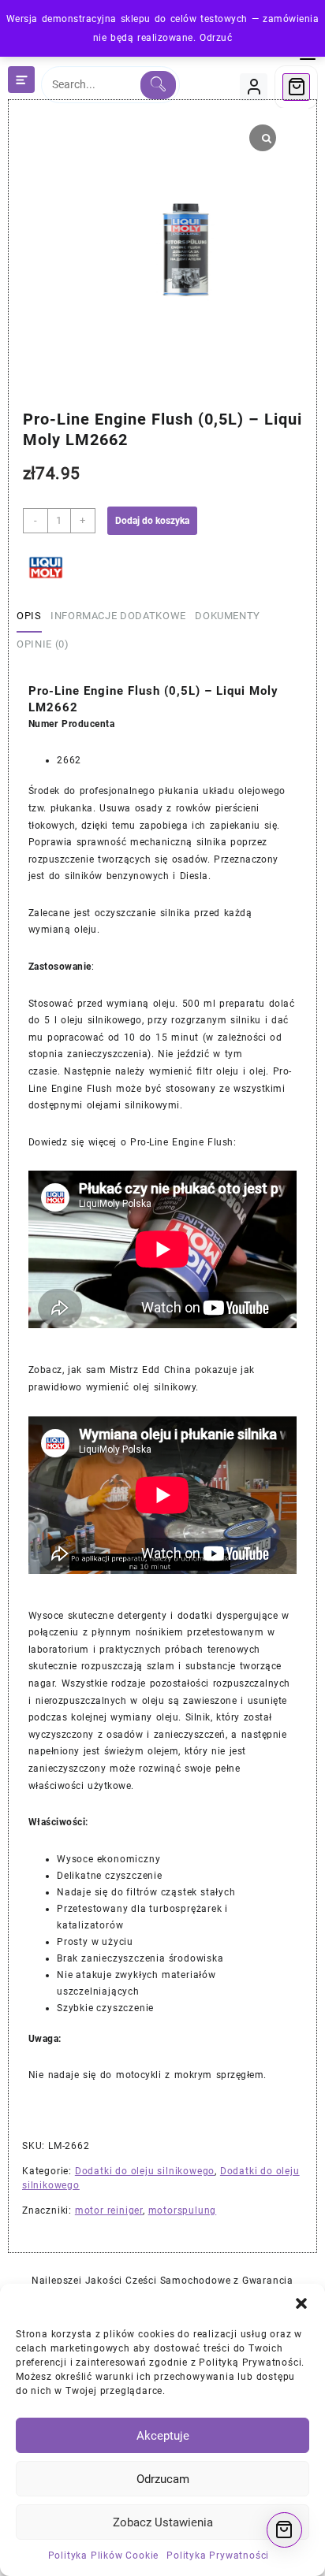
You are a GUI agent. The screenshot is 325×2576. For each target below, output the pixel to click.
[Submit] (158, 85)
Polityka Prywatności (218, 2556)
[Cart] (296, 87)
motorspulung (183, 2210)
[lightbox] (99, 250)
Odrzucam (163, 2479)
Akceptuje (163, 2436)
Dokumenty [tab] (228, 616)
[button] (301, 2303)
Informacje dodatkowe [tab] (118, 616)
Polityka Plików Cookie (104, 2556)
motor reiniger (109, 2210)
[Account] (254, 87)
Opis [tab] (29, 616)
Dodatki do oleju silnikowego (145, 2171)
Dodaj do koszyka (152, 521)
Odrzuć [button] (216, 38)
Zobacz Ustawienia (163, 2522)
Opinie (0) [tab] (43, 644)
